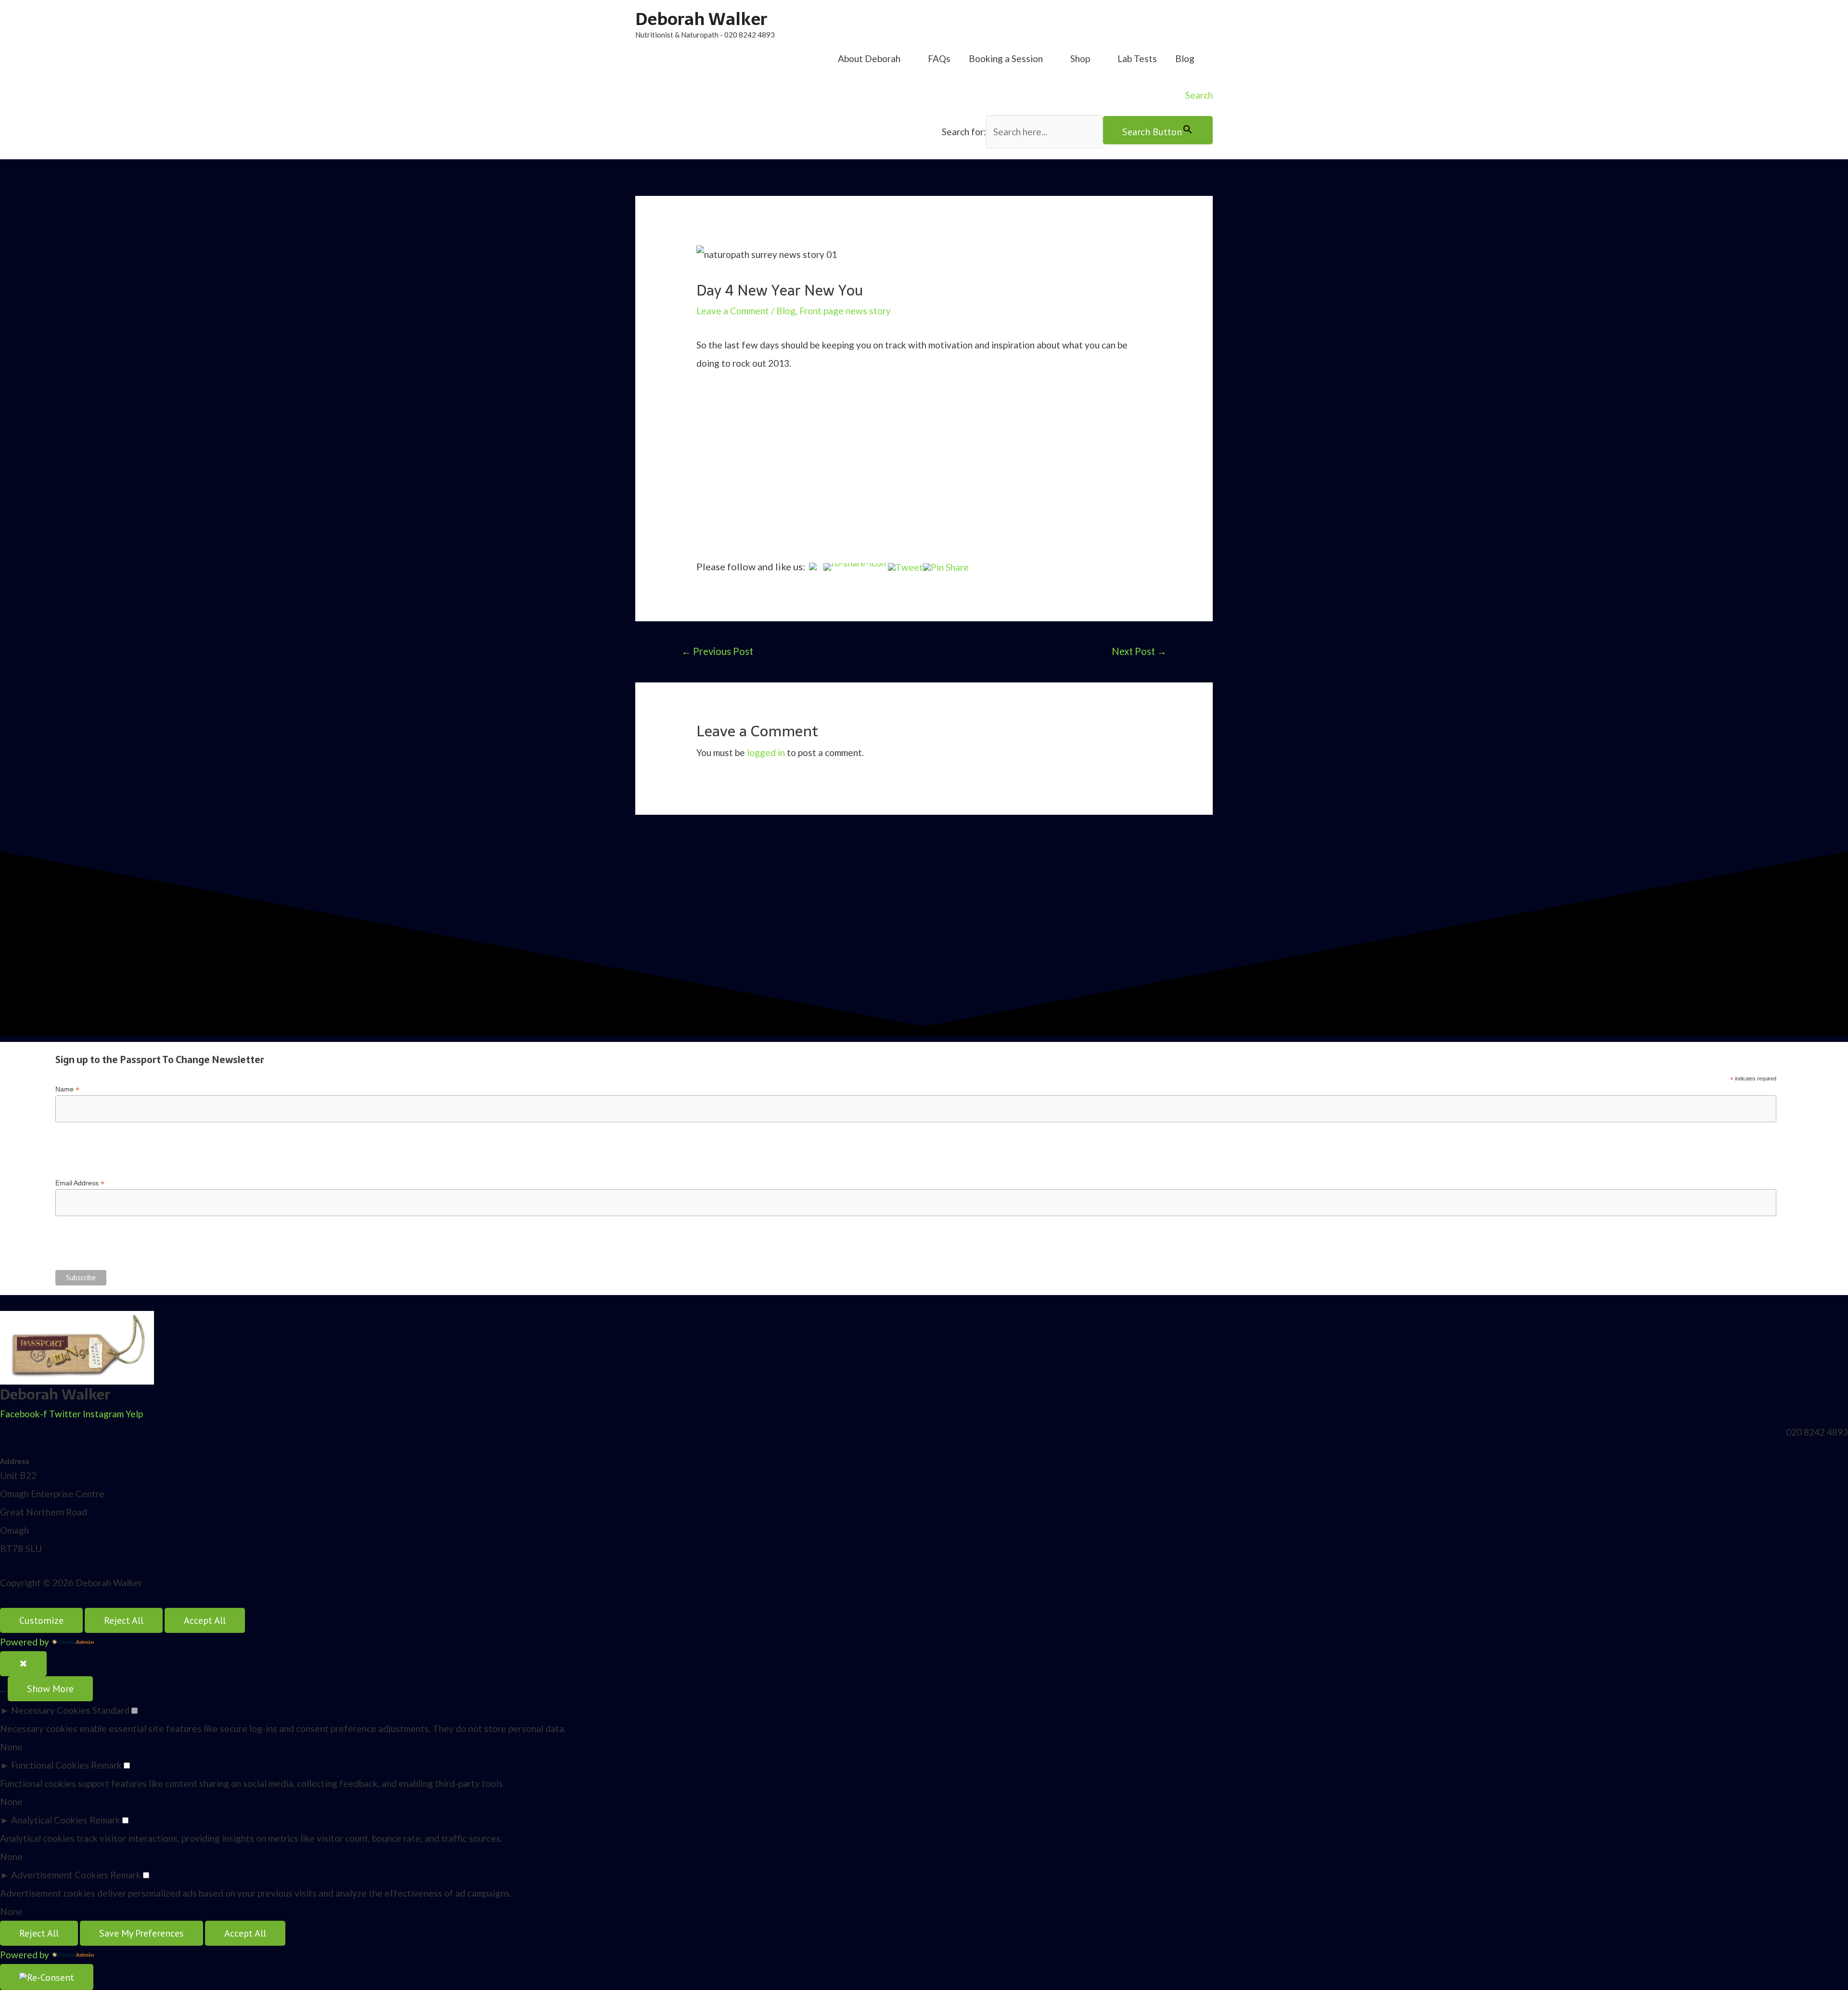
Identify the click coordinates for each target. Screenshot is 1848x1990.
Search (1199, 95)
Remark (106, 1765)
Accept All (205, 1620)
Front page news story (845, 311)
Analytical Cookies (49, 1820)
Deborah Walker (701, 19)
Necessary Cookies (51, 1710)
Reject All (124, 1620)
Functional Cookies (50, 1765)
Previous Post (717, 651)
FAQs (939, 58)
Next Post (1139, 651)
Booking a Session (1006, 58)
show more (50, 1689)
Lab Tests (1137, 58)
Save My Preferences (141, 1933)
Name (67, 1089)
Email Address (80, 1183)
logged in (766, 752)
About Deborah (869, 58)
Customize (41, 1620)
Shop (1080, 58)
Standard (111, 1710)
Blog (1185, 58)
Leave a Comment (733, 311)
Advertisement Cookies (60, 1875)
